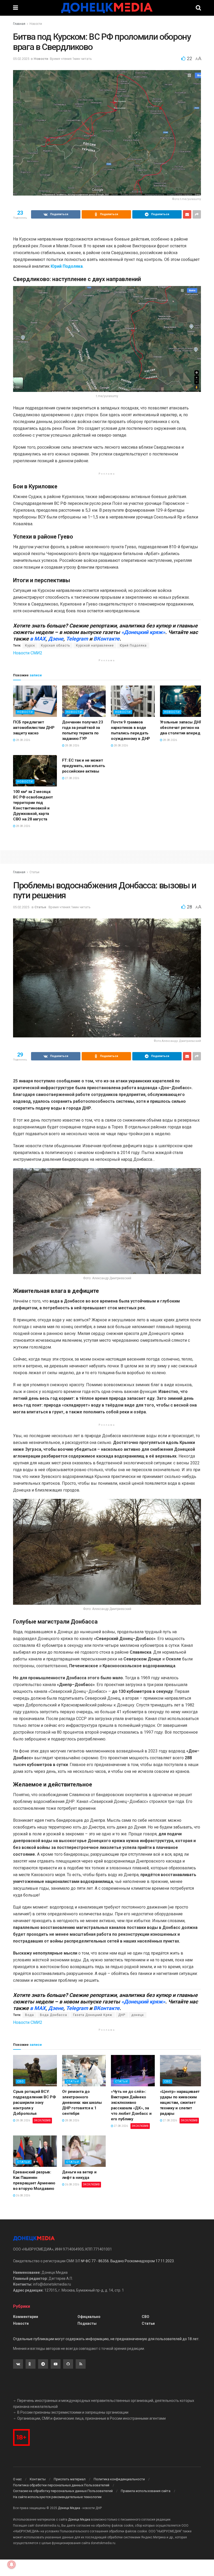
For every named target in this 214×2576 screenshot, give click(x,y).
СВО (20, 2081)
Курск (30, 646)
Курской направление (95, 646)
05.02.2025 (21, 59)
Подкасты (87, 2323)
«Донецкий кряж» (143, 632)
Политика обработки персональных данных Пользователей (61, 2485)
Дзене (56, 639)
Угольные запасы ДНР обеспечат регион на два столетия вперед (181, 728)
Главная (19, 24)
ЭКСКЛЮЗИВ (42, 2120)
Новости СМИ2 (28, 653)
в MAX (38, 639)
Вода (29, 2015)
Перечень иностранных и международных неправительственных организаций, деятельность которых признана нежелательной (104, 2403)
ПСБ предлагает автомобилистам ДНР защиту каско (34, 728)
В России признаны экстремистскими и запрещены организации (73, 2412)
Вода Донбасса (53, 2015)
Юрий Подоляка (133, 646)
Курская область (55, 646)
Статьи (34, 872)
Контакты (38, 2479)
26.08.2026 (23, 2195)
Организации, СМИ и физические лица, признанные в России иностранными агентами (91, 2418)
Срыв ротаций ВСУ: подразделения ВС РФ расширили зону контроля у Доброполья (34, 2103)
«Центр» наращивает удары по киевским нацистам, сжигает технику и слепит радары (180, 2103)
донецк (138, 2015)
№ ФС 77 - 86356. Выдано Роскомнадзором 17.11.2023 (127, 2261)
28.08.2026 (23, 740)
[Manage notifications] (11, 2564)
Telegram (77, 639)
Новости (36, 24)
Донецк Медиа (69, 2508)
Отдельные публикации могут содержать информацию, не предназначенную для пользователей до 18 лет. (106, 2339)
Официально (89, 2317)
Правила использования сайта (146, 2491)
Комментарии (26, 2317)
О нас (17, 2479)
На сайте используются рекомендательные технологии (57, 2497)
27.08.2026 (72, 778)
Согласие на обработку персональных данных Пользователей (63, 2491)
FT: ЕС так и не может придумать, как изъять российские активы (84, 766)
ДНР (122, 2015)
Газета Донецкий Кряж (93, 2015)
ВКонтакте (106, 639)
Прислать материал (70, 2479)
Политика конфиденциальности (119, 2479)
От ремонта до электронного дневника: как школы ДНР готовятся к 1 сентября (82, 2103)
